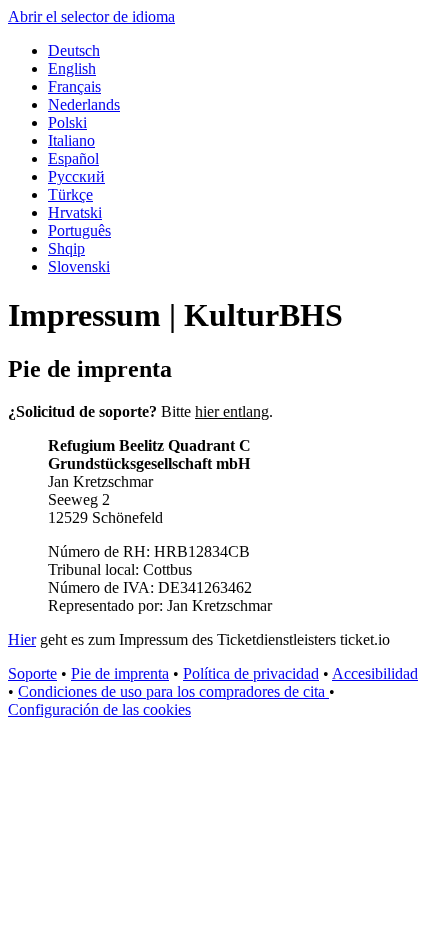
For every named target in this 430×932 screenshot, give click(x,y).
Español (73, 158)
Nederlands (84, 104)
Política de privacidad (251, 673)
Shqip (66, 248)
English (72, 68)
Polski (67, 122)
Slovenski (79, 266)
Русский (76, 176)
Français (74, 86)
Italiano (71, 140)
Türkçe (70, 194)
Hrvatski (75, 212)
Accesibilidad (375, 673)
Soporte (32, 673)
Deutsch (74, 50)
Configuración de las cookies (99, 709)
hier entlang (232, 411)
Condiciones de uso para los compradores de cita (173, 691)
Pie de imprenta (120, 673)
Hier (22, 639)
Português (79, 230)
